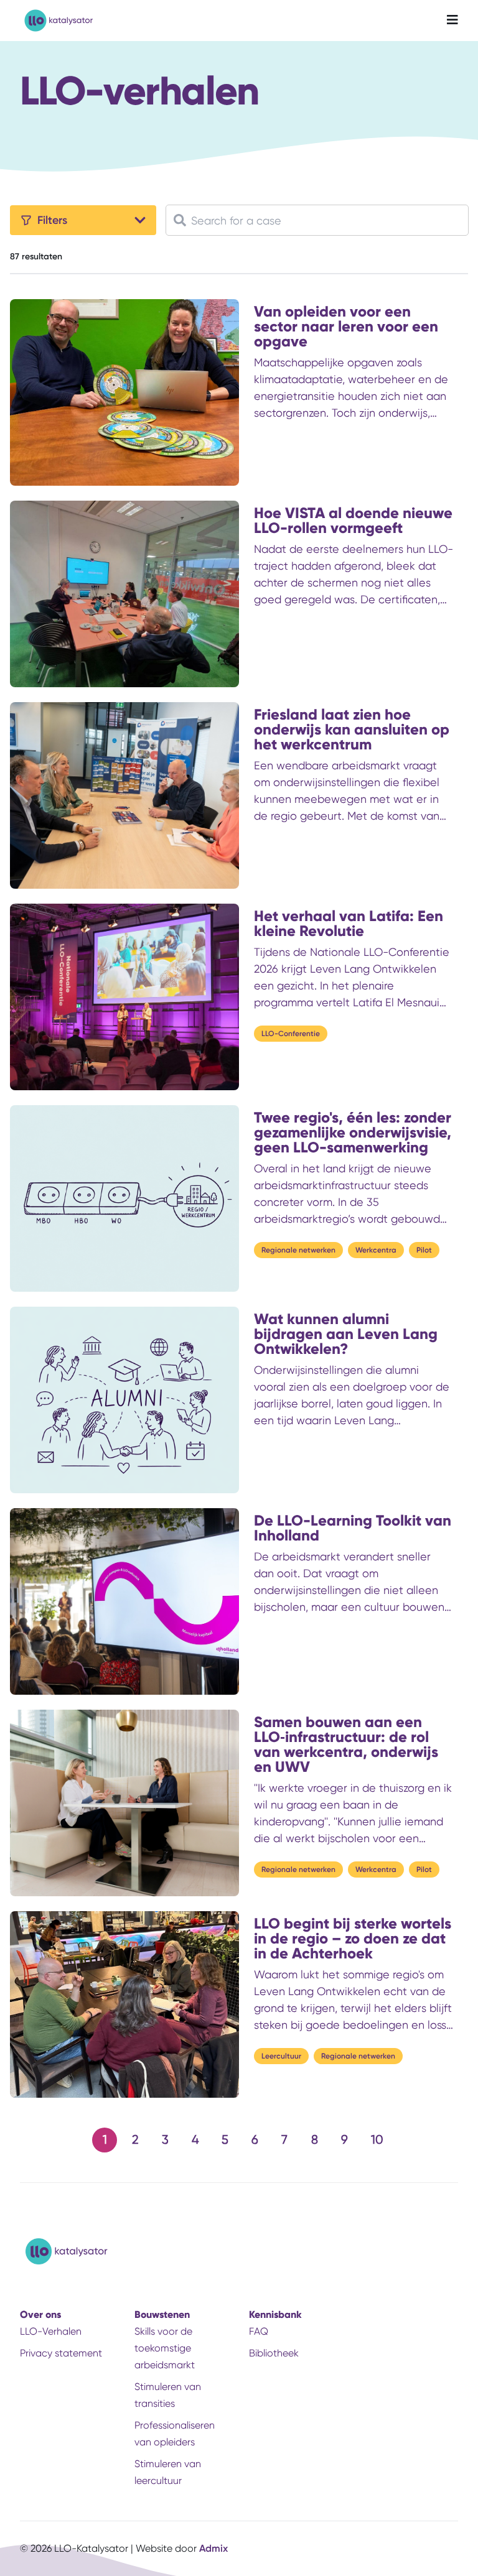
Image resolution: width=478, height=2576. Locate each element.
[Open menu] (452, 21)
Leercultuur (281, 2056)
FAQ (259, 2331)
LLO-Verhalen (51, 2331)
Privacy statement (61, 2353)
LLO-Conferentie (291, 1034)
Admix (213, 2548)
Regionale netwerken (298, 1250)
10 (377, 2140)
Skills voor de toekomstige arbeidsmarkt (165, 2348)
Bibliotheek (274, 2353)
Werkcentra (376, 1250)
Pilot (424, 1250)
